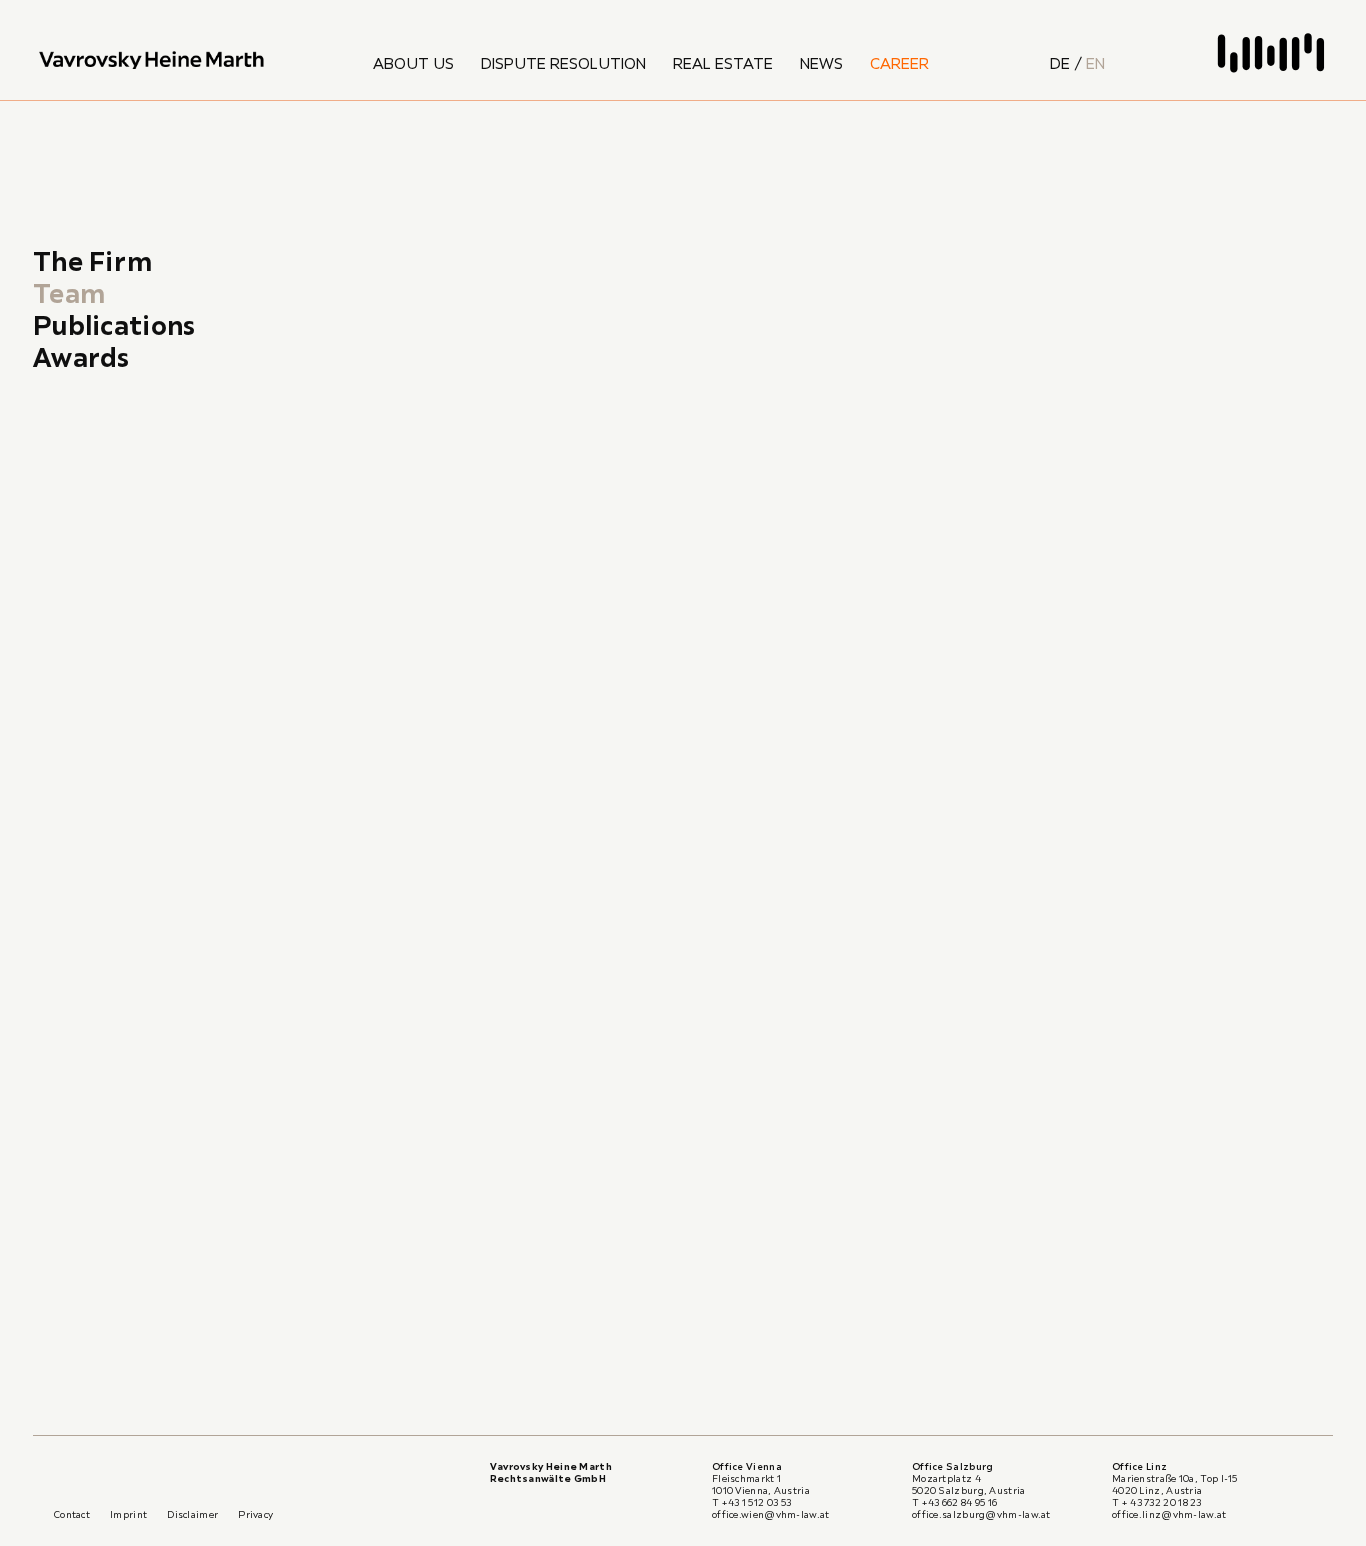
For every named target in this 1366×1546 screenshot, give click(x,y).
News (821, 63)
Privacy (255, 1514)
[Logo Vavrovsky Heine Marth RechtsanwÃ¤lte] (150, 60)
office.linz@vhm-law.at (1169, 1514)
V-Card (1094, 747)
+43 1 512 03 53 (443, 636)
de (1060, 63)
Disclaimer (192, 1514)
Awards (81, 357)
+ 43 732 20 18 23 (1162, 1502)
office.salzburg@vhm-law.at (981, 1514)
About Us (413, 63)
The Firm (92, 261)
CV (1171, 747)
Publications (114, 325)
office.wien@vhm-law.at (771, 1514)
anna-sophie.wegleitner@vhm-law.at (505, 600)
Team (69, 293)
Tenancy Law (680, 810)
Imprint (128, 1514)
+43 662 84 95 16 (960, 1502)
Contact (72, 1514)
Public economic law (709, 836)
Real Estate (723, 63)
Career (899, 63)
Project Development (715, 784)
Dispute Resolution (563, 63)
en (1095, 63)
